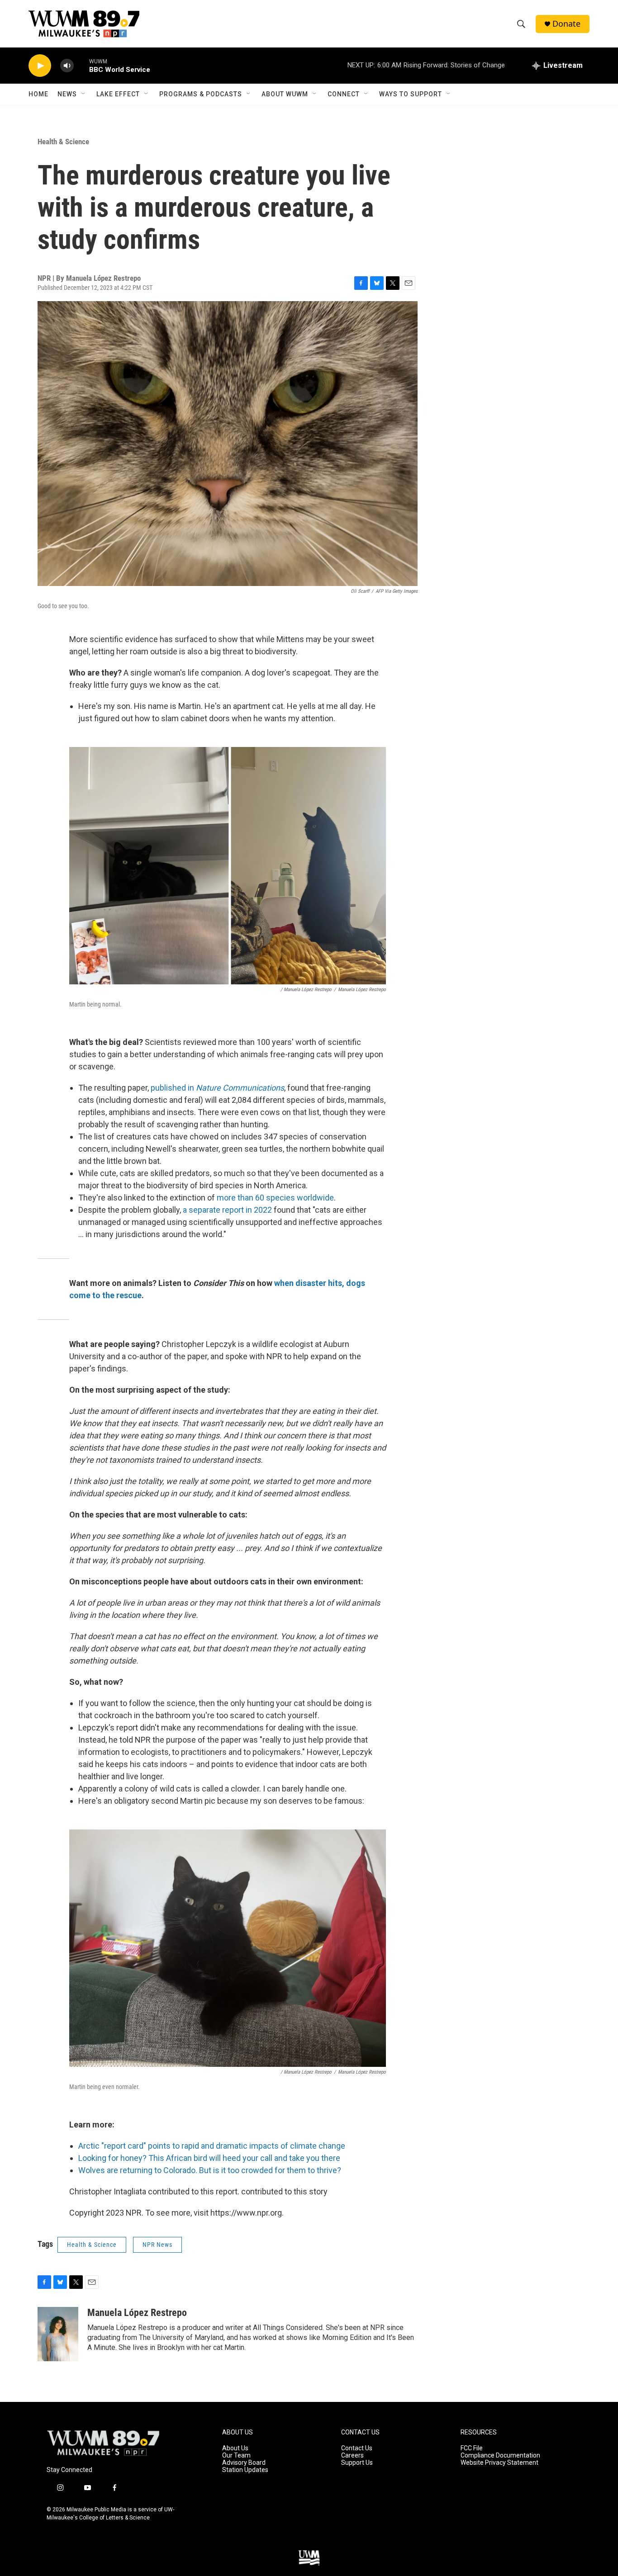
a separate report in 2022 (226, 1210)
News (67, 94)
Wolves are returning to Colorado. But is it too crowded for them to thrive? (210, 2170)
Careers (352, 2455)
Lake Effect (118, 94)
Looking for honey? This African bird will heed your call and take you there (209, 2158)
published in (217, 1088)
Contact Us (357, 2448)
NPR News (157, 2245)
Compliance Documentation (500, 2455)
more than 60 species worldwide (275, 1198)
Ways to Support (411, 94)
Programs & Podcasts (201, 94)
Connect (344, 94)
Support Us (357, 2463)
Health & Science (63, 142)
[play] (40, 66)
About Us (235, 2448)
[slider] (81, 65)
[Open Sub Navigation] (84, 94)
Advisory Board (244, 2463)
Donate (566, 24)
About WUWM (285, 94)
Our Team (236, 2455)
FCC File (472, 2448)
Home (38, 94)
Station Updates (245, 2470)
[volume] (67, 66)
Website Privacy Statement (499, 2463)
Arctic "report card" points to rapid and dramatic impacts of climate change (212, 2146)
